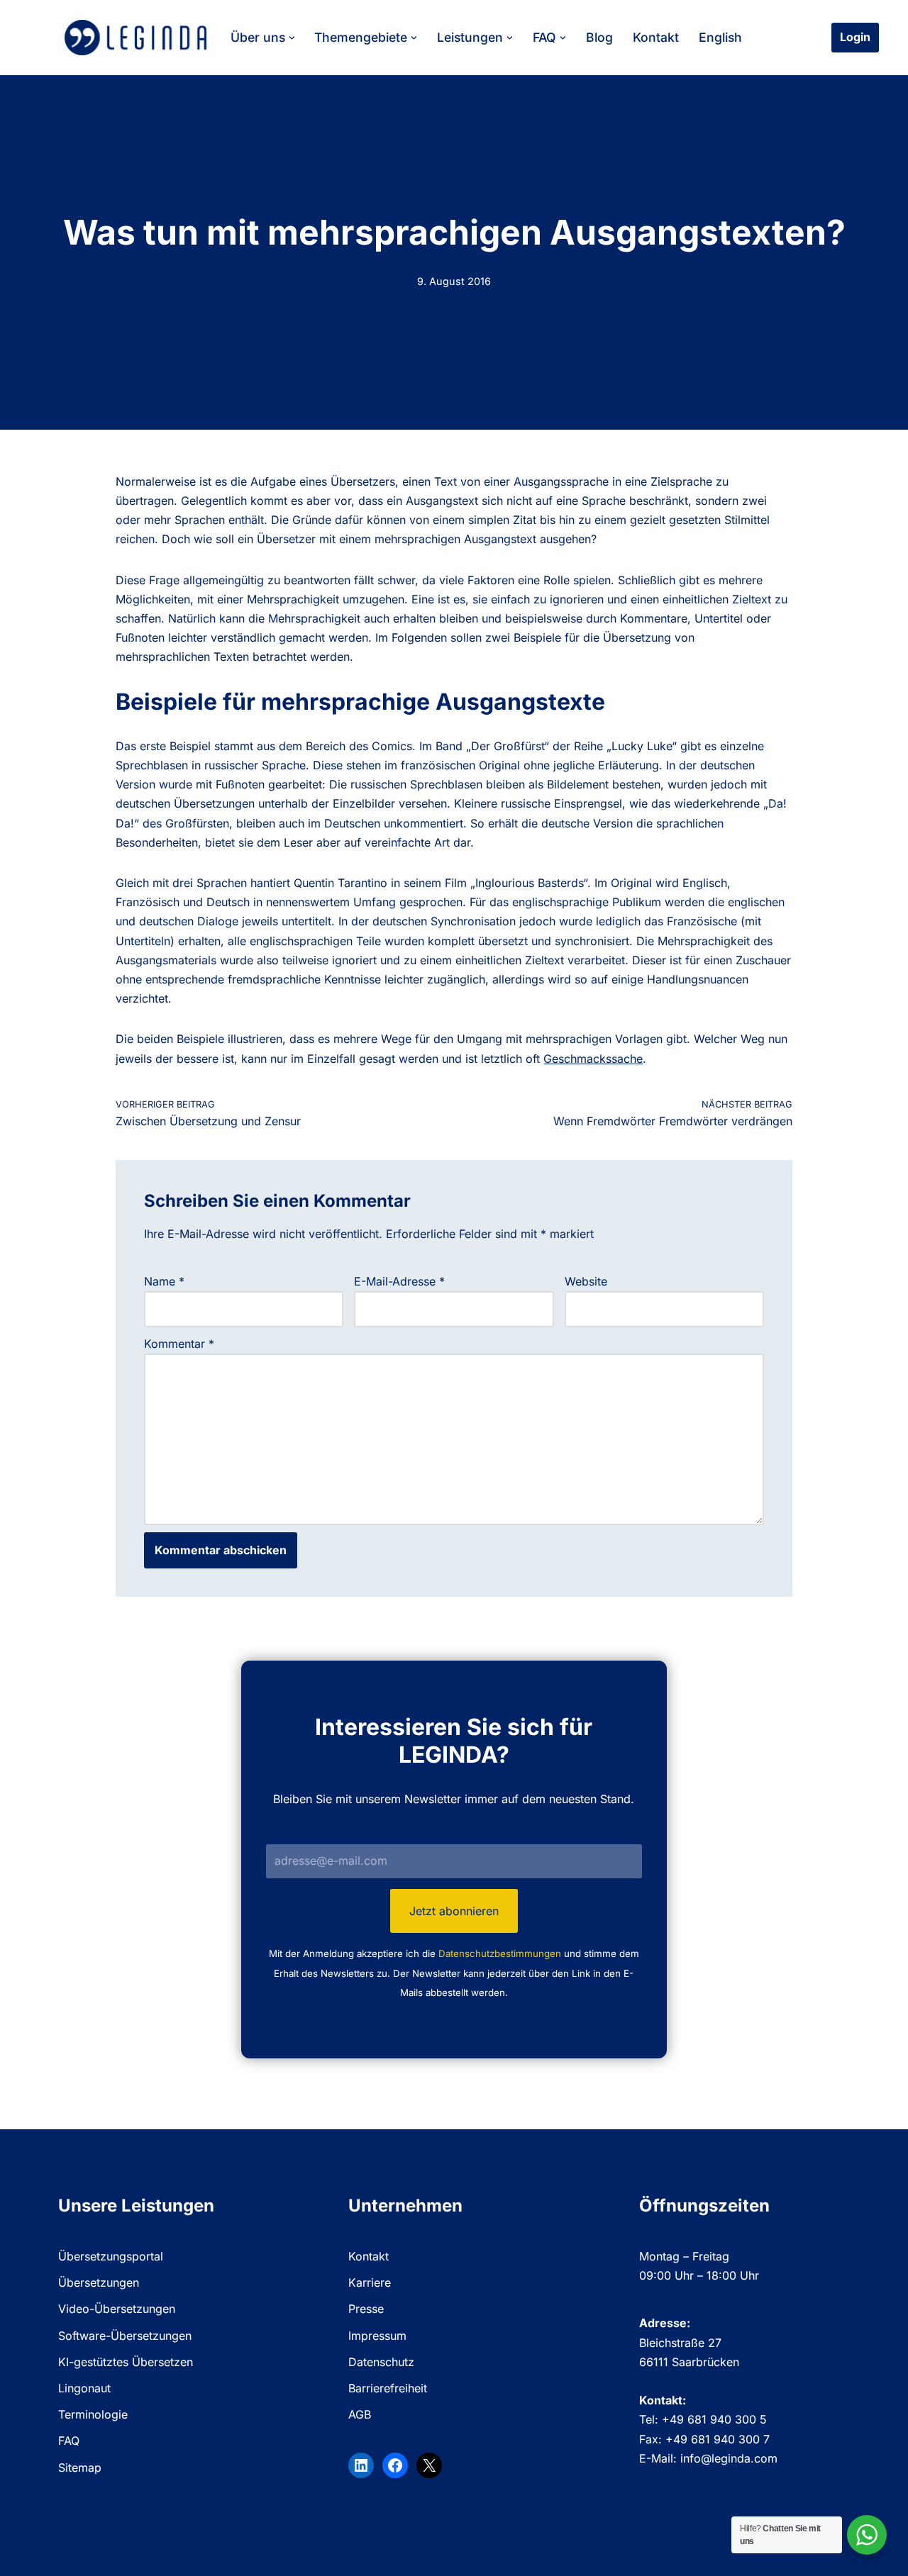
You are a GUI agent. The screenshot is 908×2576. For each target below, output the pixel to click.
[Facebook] (395, 2465)
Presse (366, 2309)
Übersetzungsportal (111, 2256)
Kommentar (179, 1344)
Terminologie (93, 2414)
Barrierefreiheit (388, 2388)
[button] (292, 38)
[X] (429, 2465)
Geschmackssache (593, 1059)
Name (164, 1281)
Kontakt (656, 37)
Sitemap (80, 2468)
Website (586, 1281)
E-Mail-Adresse (399, 1281)
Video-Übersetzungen (117, 2309)
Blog (599, 37)
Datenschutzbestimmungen (500, 1953)
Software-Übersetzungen (125, 2336)
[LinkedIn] (361, 2465)
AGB (360, 2414)
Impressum (377, 2336)
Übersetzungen (99, 2282)
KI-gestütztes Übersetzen (126, 2362)
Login (855, 37)
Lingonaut (84, 2388)
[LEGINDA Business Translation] (135, 38)
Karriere (370, 2282)
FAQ (69, 2441)
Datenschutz (381, 2362)
